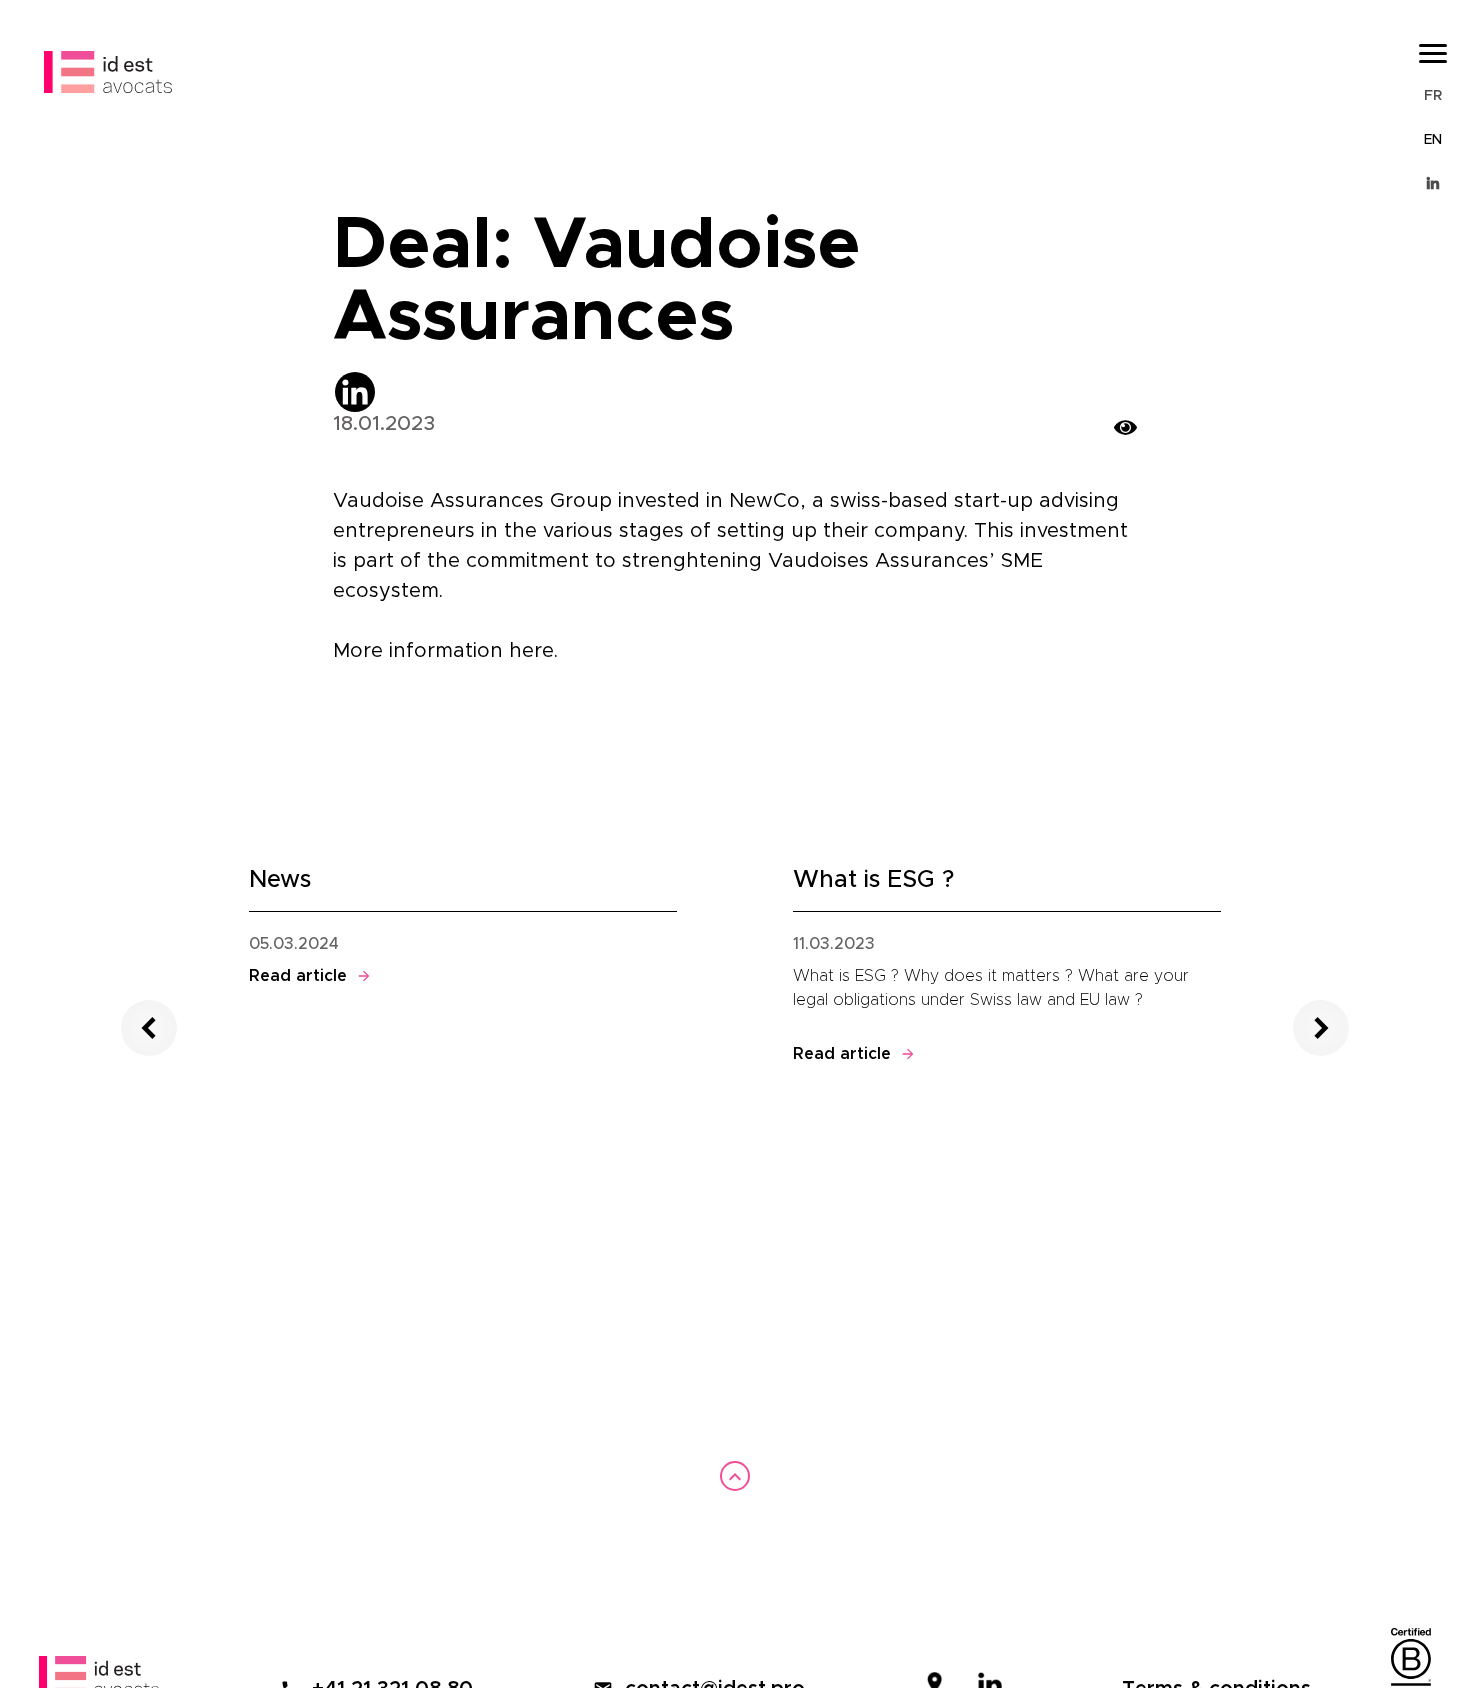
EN (1433, 140)
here (531, 651)
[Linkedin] (355, 392)
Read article (310, 976)
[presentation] (149, 1028)
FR (1433, 96)
